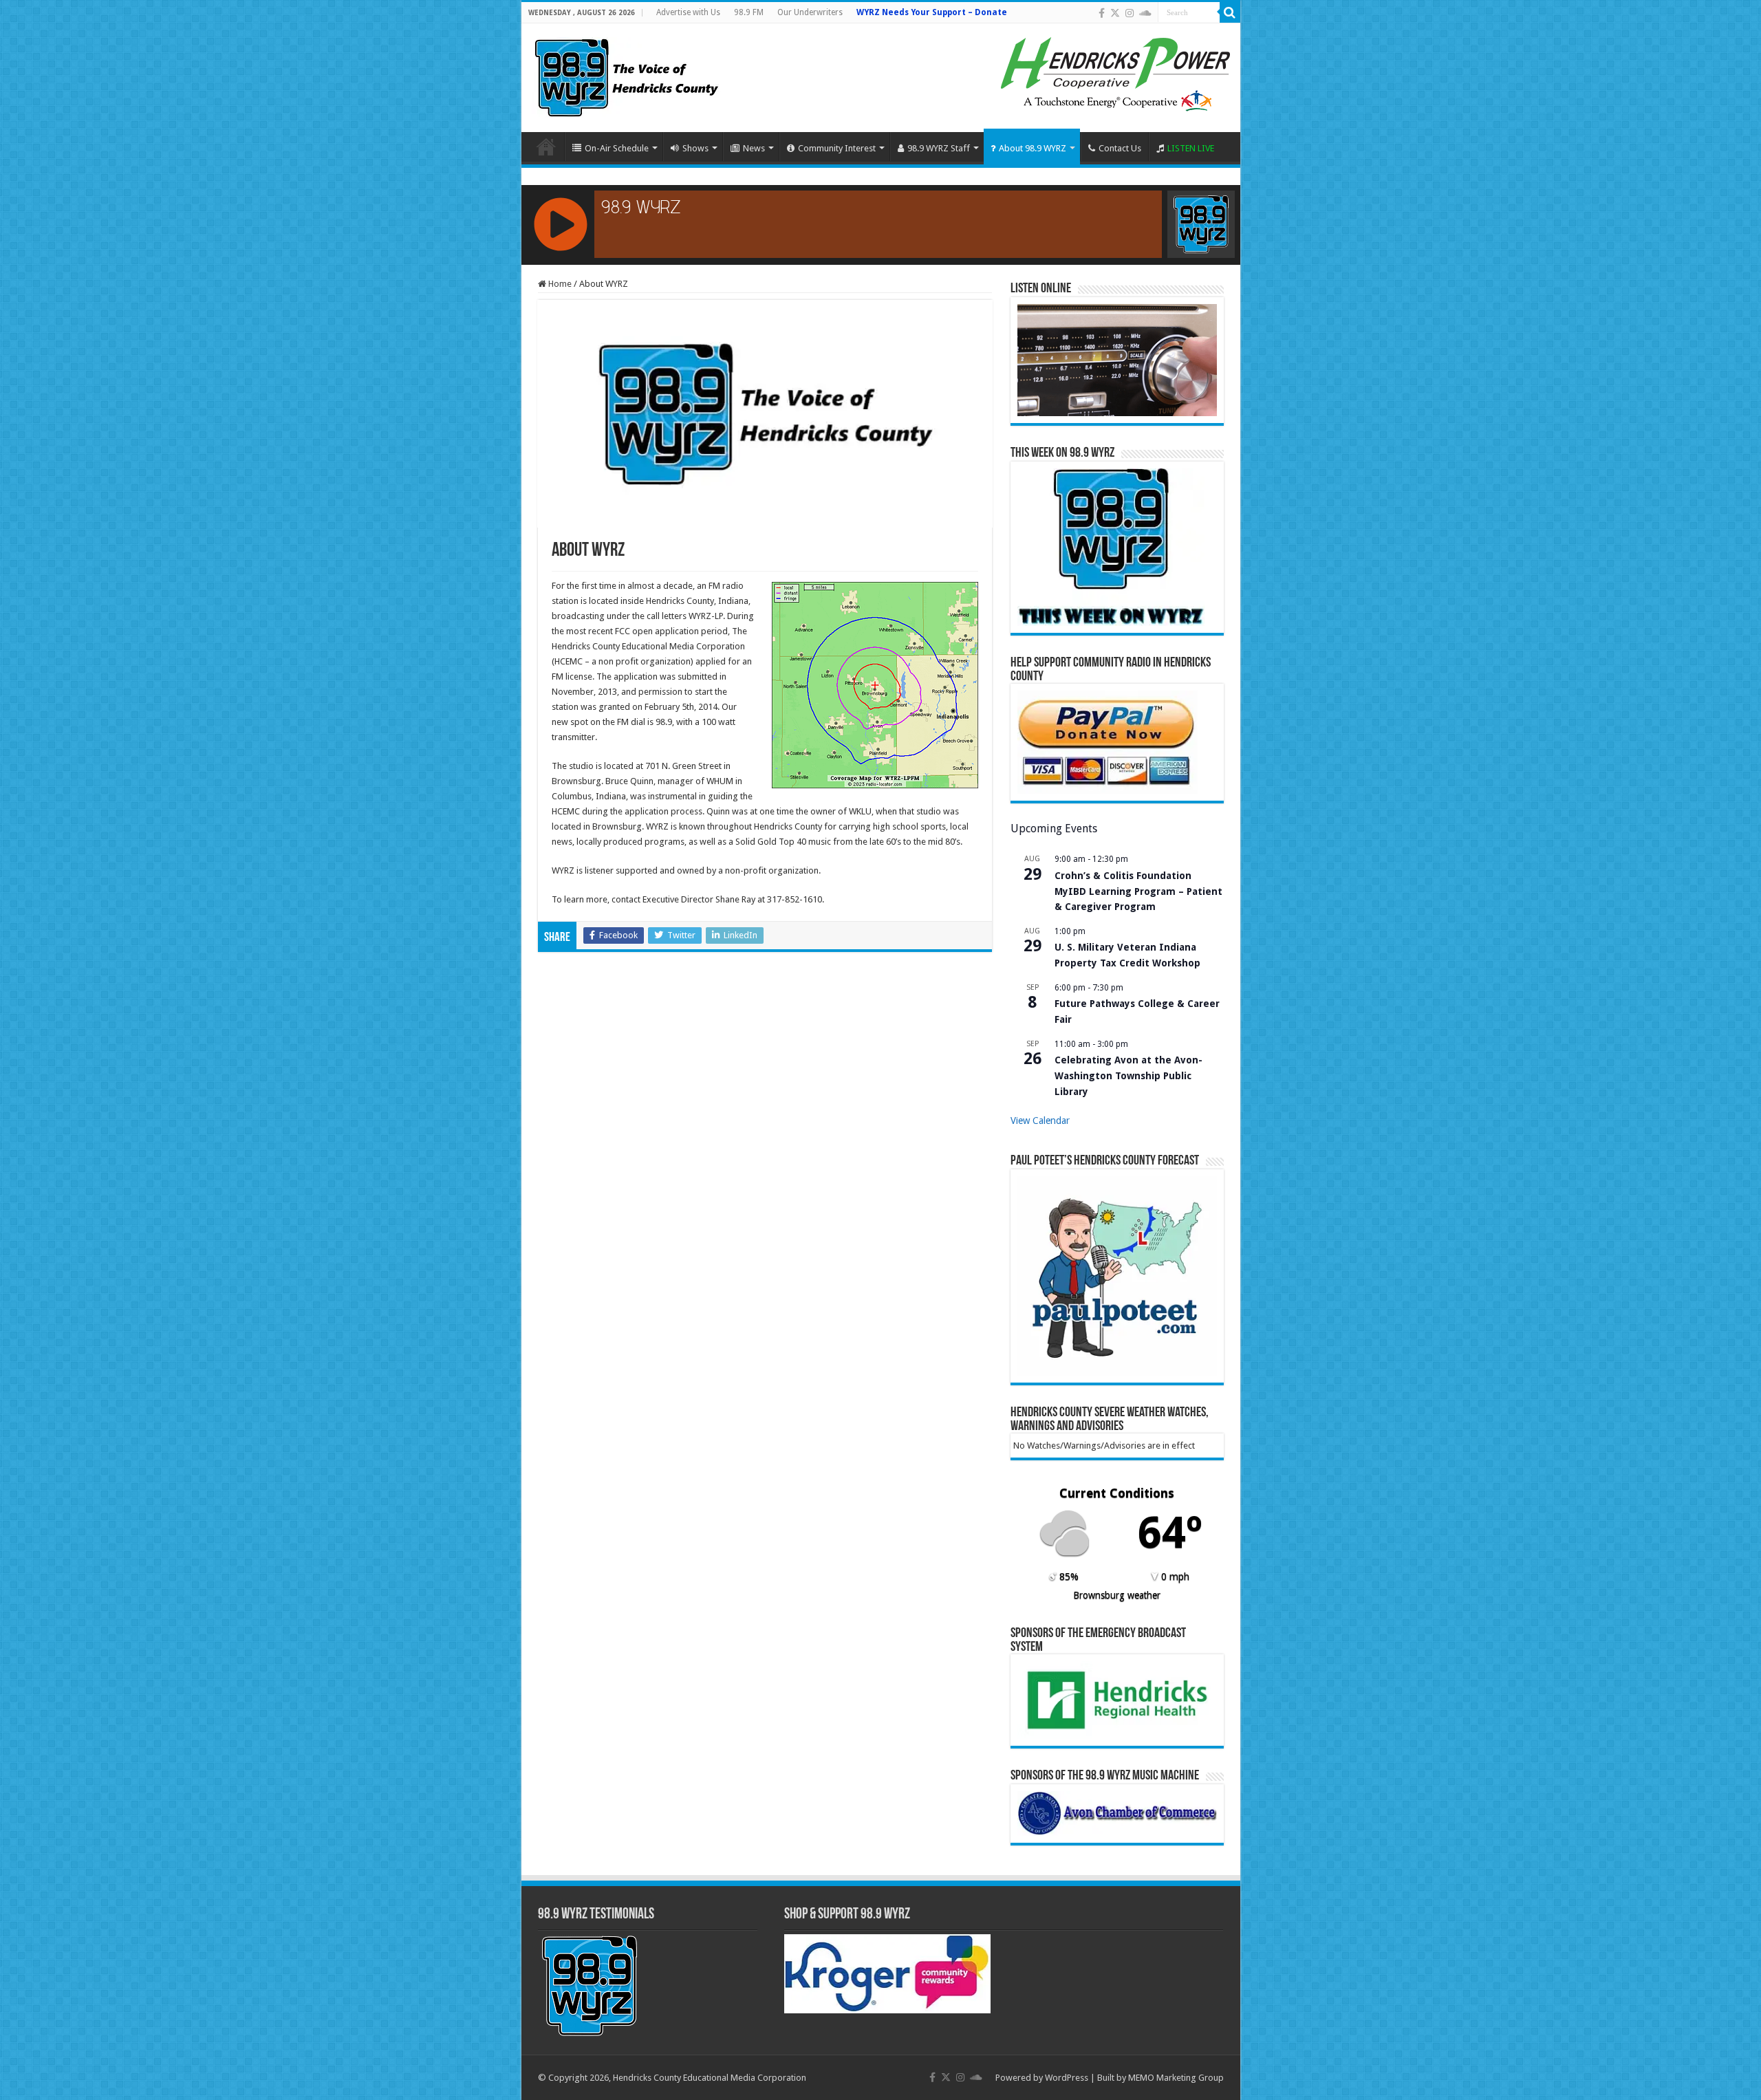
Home (546, 147)
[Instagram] (1130, 13)
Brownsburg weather (1117, 1595)
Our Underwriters (810, 12)
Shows (695, 148)
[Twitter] (1115, 13)
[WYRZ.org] (626, 75)
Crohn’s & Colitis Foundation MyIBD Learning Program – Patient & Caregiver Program (1138, 891)
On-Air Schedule (617, 148)
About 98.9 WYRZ (1033, 148)
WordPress (1067, 2078)
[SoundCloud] (1145, 13)
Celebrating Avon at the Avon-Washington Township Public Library (1128, 1075)
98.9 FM (749, 12)
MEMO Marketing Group (1176, 2078)
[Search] (1230, 12)
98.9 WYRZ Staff (939, 148)
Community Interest (837, 148)
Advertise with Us (688, 12)
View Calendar (1040, 1121)
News (754, 148)
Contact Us (1120, 148)
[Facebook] (1102, 13)
